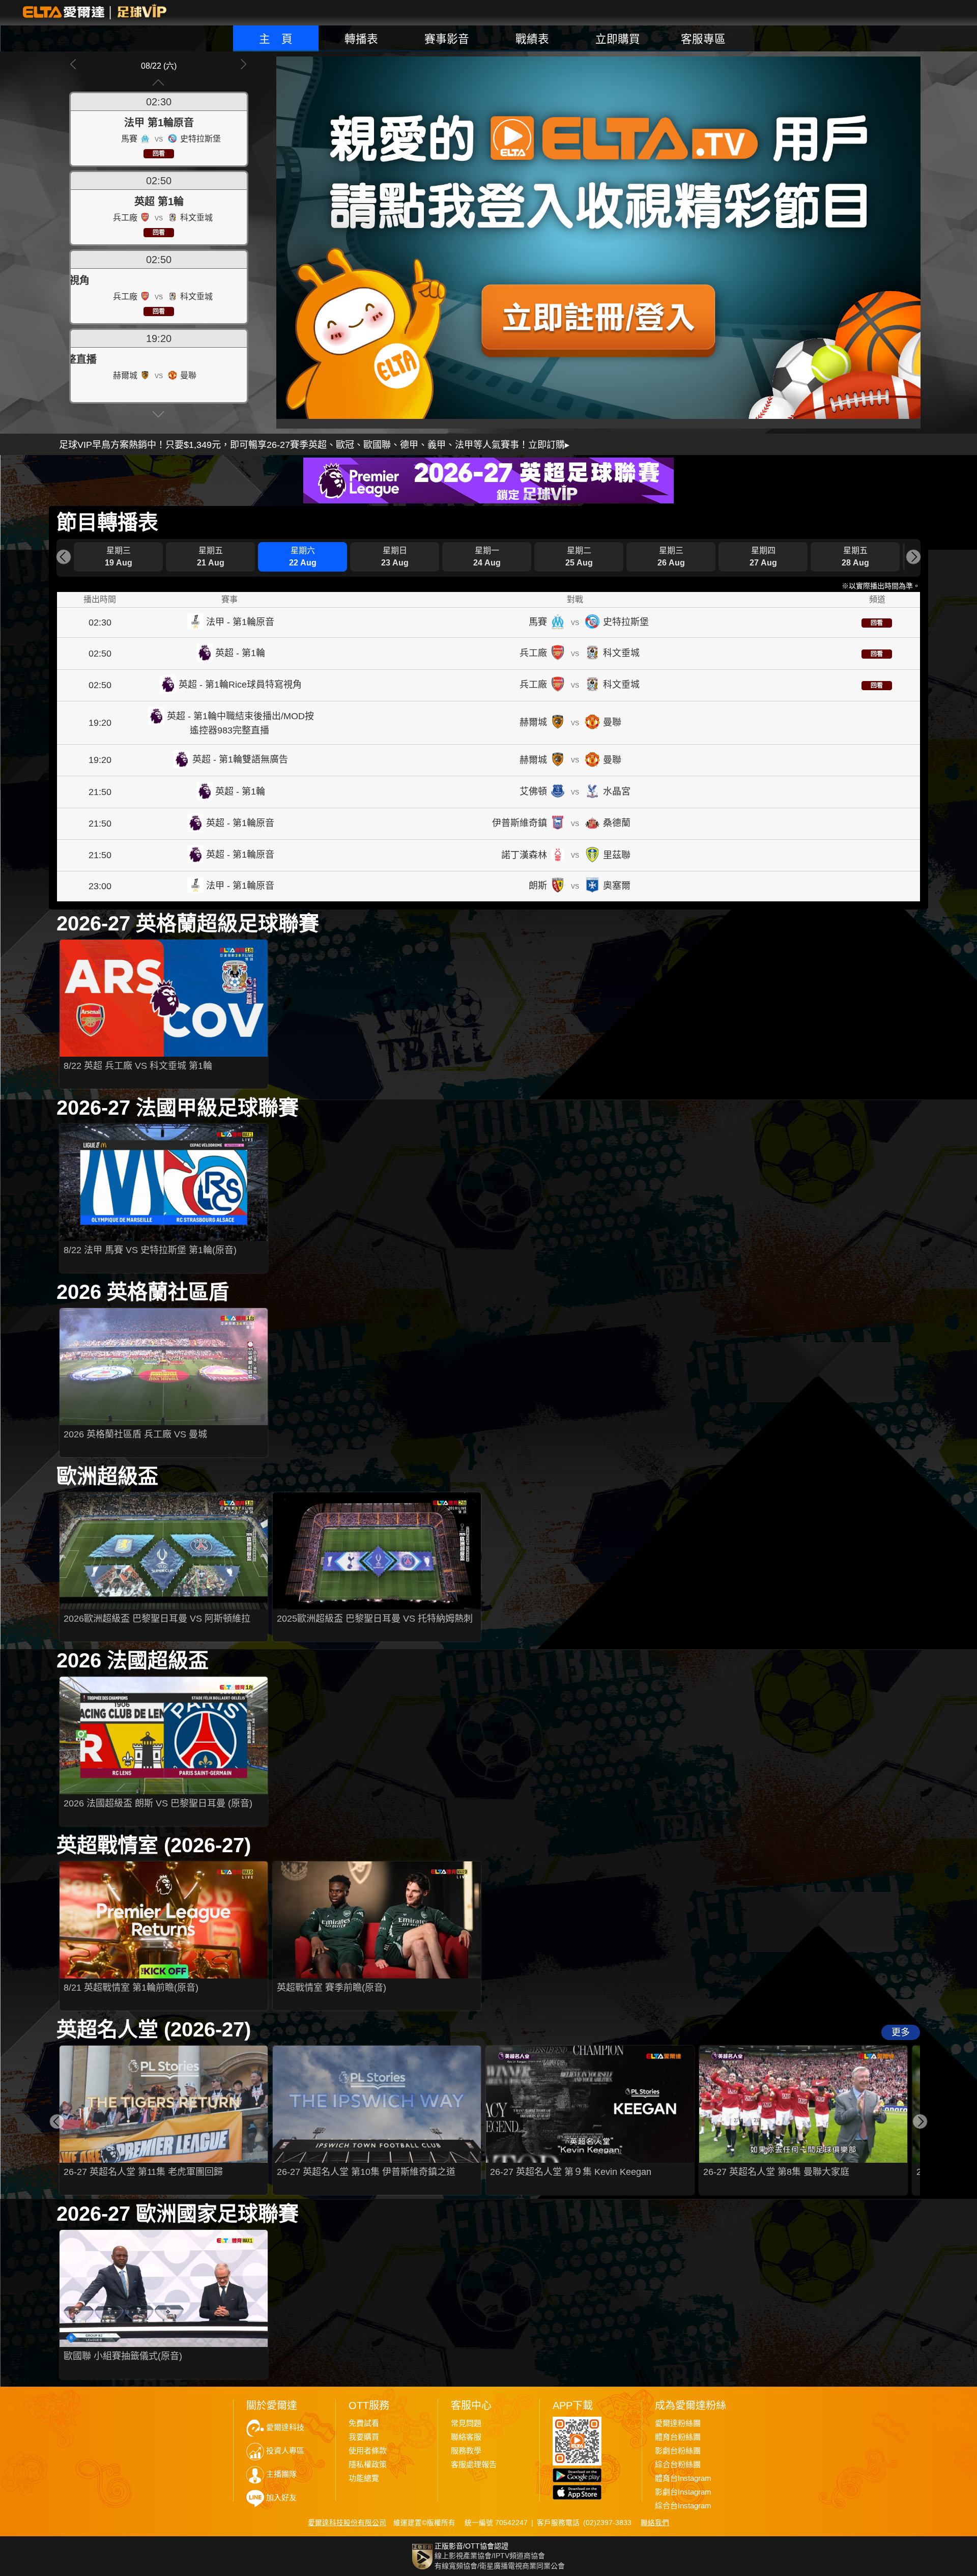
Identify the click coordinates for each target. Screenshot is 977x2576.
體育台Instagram (683, 2478)
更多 (901, 2032)
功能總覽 (364, 2478)
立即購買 (618, 39)
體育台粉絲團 (678, 2437)
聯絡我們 (655, 2523)
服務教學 (466, 2451)
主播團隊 (281, 2474)
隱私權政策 (368, 2465)
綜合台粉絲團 (678, 2465)
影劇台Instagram (683, 2492)
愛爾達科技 (285, 2427)
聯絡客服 (466, 2437)
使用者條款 (368, 2451)
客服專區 (703, 39)
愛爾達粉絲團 (678, 2423)
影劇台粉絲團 (678, 2451)
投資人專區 (285, 2451)
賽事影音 (447, 39)
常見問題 (466, 2423)
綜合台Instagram (683, 2506)
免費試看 (364, 2423)
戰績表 (532, 39)
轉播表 (361, 39)
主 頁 (276, 39)
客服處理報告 (474, 2465)
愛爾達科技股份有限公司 (347, 2523)
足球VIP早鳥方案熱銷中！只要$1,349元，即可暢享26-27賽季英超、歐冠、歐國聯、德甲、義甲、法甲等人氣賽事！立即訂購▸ (314, 445)
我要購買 (364, 2437)
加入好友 (281, 2498)
